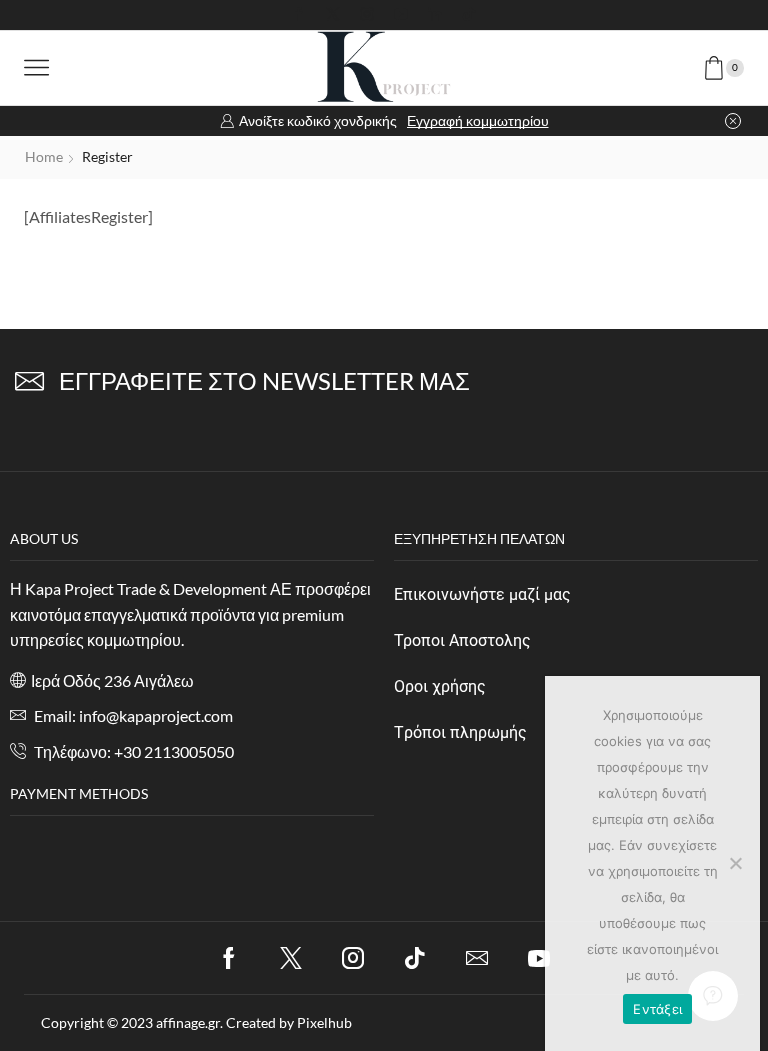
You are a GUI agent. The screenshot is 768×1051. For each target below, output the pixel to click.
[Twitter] (333, 15)
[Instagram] (367, 15)
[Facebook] (299, 15)
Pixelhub (324, 1022)
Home (44, 156)
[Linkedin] (435, 15)
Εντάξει (657, 1009)
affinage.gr (188, 1022)
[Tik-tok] (415, 958)
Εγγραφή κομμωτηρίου (478, 120)
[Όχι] (735, 863)
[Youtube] (401, 15)
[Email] (477, 958)
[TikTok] (469, 15)
